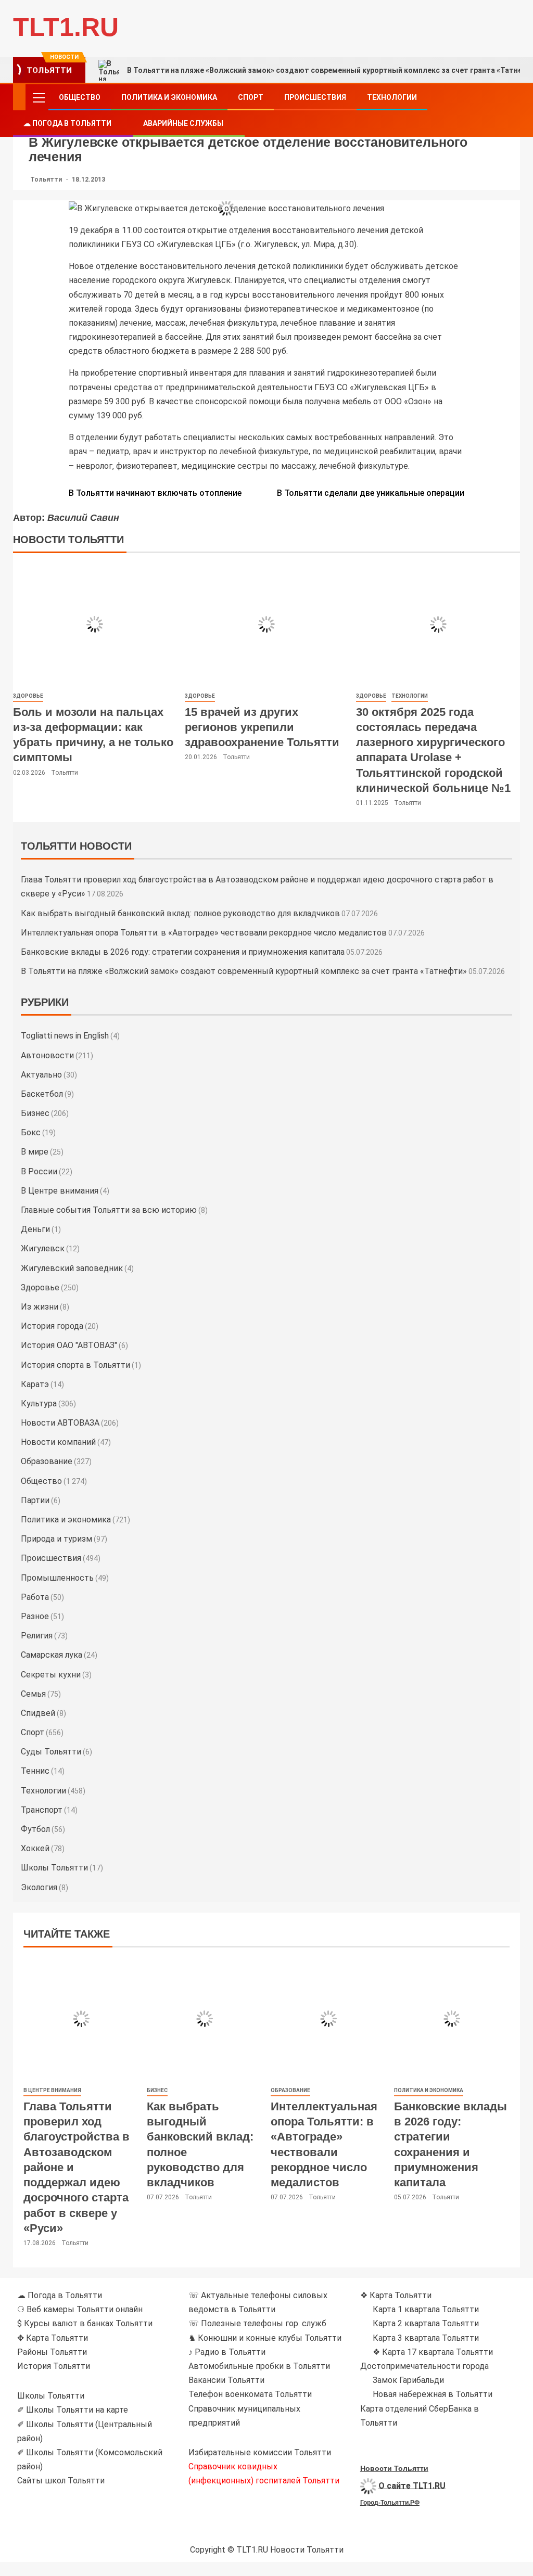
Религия (37, 1636)
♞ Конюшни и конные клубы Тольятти (265, 2338)
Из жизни (40, 1307)
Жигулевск (43, 1248)
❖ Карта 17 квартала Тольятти (433, 2352)
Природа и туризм (56, 1539)
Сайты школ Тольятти (61, 2481)
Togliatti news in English (65, 1036)
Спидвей (38, 1713)
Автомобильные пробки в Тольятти (259, 2366)
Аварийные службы (183, 123)
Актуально (41, 1075)
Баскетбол (42, 1094)
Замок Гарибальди (408, 2380)
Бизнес (35, 1113)
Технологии (392, 97)
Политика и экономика (169, 97)
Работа (35, 1597)
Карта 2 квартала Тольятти (426, 2323)
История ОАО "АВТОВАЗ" (69, 1345)
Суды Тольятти (51, 1752)
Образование (47, 1461)
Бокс (31, 1132)
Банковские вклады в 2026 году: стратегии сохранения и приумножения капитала (183, 952)
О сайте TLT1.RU (412, 2485)
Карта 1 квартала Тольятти (426, 2309)
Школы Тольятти (54, 1868)
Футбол (35, 1829)
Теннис (35, 1771)
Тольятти (47, 180)
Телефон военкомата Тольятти (250, 2394)
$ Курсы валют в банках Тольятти (85, 2323)
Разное (35, 1616)
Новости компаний (58, 1442)
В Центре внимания (60, 1191)
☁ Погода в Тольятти (67, 123)
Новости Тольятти (394, 2468)
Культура (39, 1404)
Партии (35, 1500)
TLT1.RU (66, 27)
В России (39, 1171)
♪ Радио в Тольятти (227, 2352)
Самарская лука (52, 1655)
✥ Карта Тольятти (53, 2338)
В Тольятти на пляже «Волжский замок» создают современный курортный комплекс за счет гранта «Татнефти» (244, 971)
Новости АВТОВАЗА (60, 1423)
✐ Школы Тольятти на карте (73, 2410)
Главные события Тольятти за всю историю (109, 1210)
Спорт (251, 97)
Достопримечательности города (424, 2366)
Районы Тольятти (52, 2352)
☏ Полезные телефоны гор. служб (257, 2323)
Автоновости (47, 1055)
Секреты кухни (51, 1675)
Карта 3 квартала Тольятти (426, 2338)
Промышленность (57, 1578)
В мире (35, 1152)
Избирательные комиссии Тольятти (260, 2452)
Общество (80, 97)
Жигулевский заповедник (72, 1268)
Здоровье (28, 696)
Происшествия (315, 97)
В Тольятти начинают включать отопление (155, 493)
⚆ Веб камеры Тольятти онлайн (80, 2309)
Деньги (35, 1229)
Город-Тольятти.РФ (390, 2503)
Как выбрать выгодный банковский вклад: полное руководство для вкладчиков (180, 913)
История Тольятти (54, 2366)
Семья (33, 1694)
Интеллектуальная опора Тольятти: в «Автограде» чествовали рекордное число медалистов (204, 933)
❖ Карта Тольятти (396, 2295)
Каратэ (35, 1384)
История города (52, 1326)
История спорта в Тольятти (75, 1365)
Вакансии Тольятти (226, 2380)
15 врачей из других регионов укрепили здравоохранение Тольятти (262, 727)
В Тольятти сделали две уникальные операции (371, 493)
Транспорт (42, 1810)
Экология (39, 1887)
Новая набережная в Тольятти (433, 2394)
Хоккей (35, 1848)
